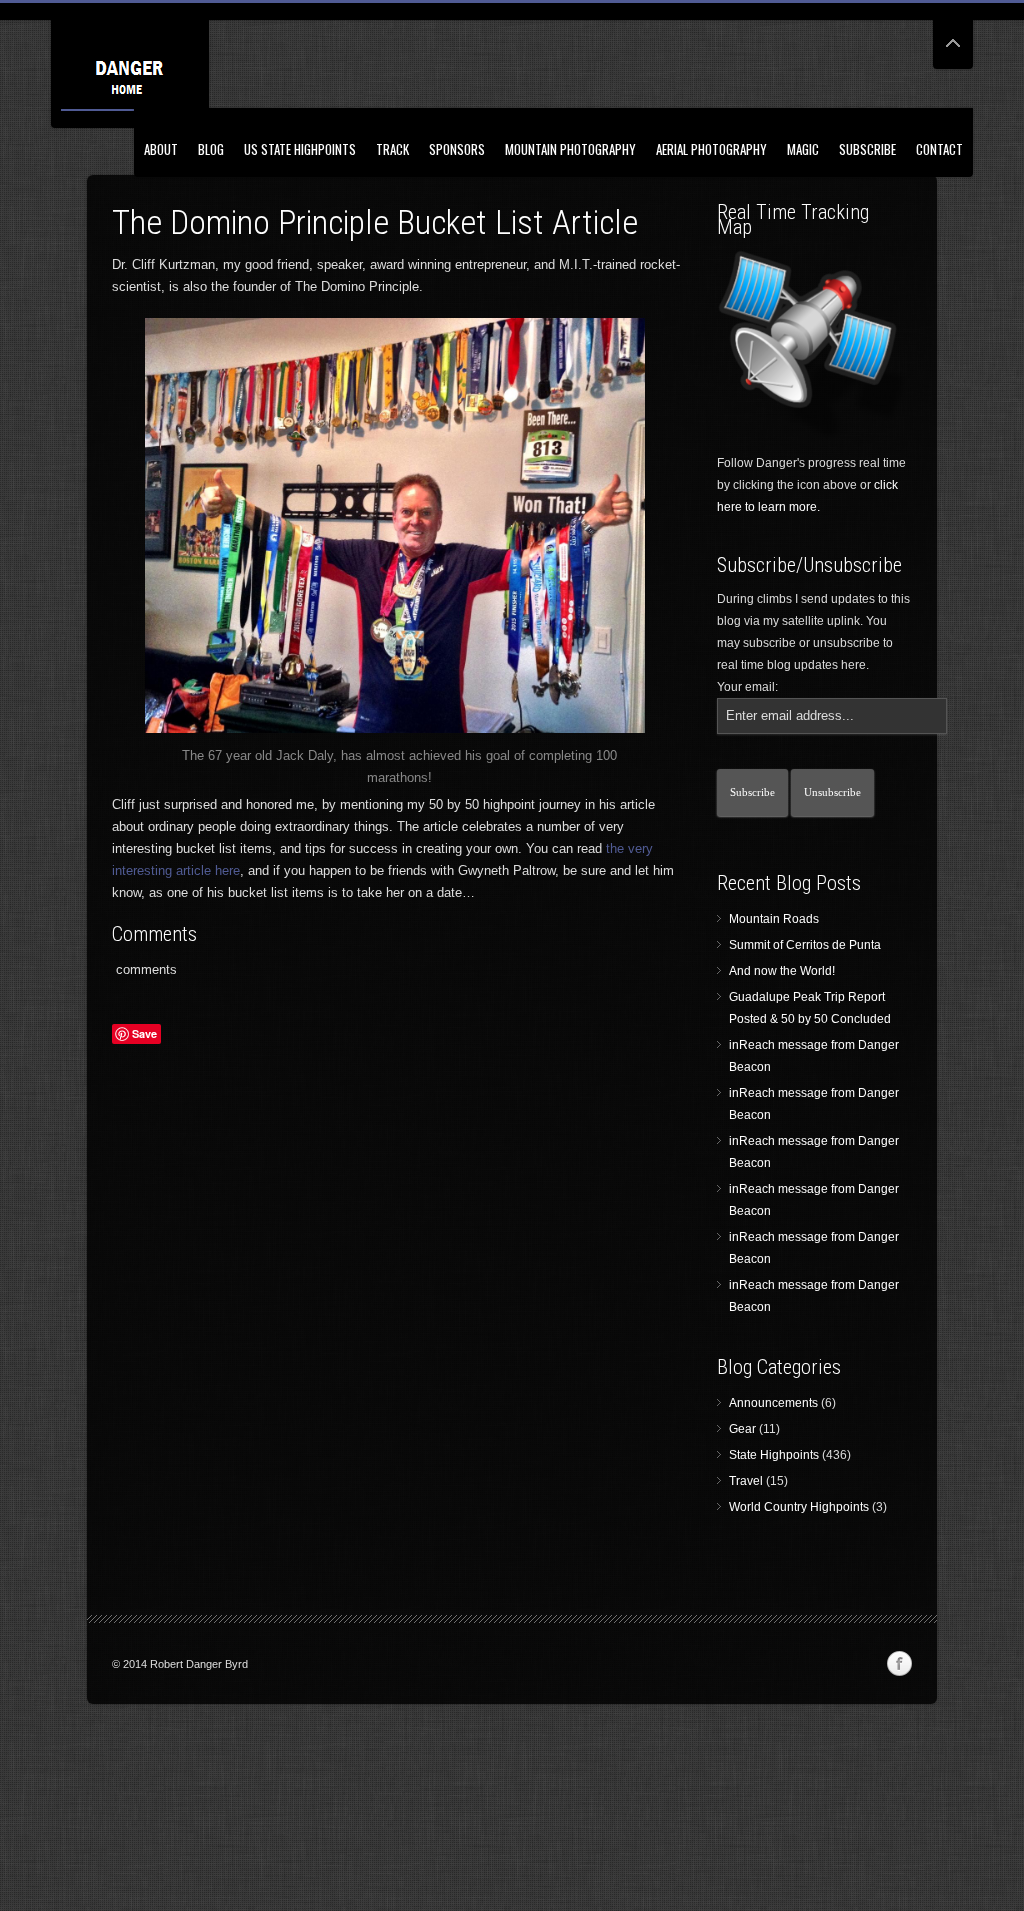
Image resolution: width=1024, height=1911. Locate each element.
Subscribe (867, 149)
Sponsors (457, 149)
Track (392, 149)
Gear (742, 1429)
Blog (211, 149)
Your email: (747, 687)
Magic (803, 149)
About (161, 149)
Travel (746, 1481)
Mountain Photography (570, 149)
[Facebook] (899, 1664)
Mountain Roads (774, 919)
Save (144, 1033)
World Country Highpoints (799, 1507)
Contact (939, 149)
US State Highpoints (300, 149)
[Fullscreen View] (953, 34)
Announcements (773, 1403)
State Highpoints (774, 1455)
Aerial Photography (711, 149)
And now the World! (782, 971)
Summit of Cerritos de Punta (805, 945)
